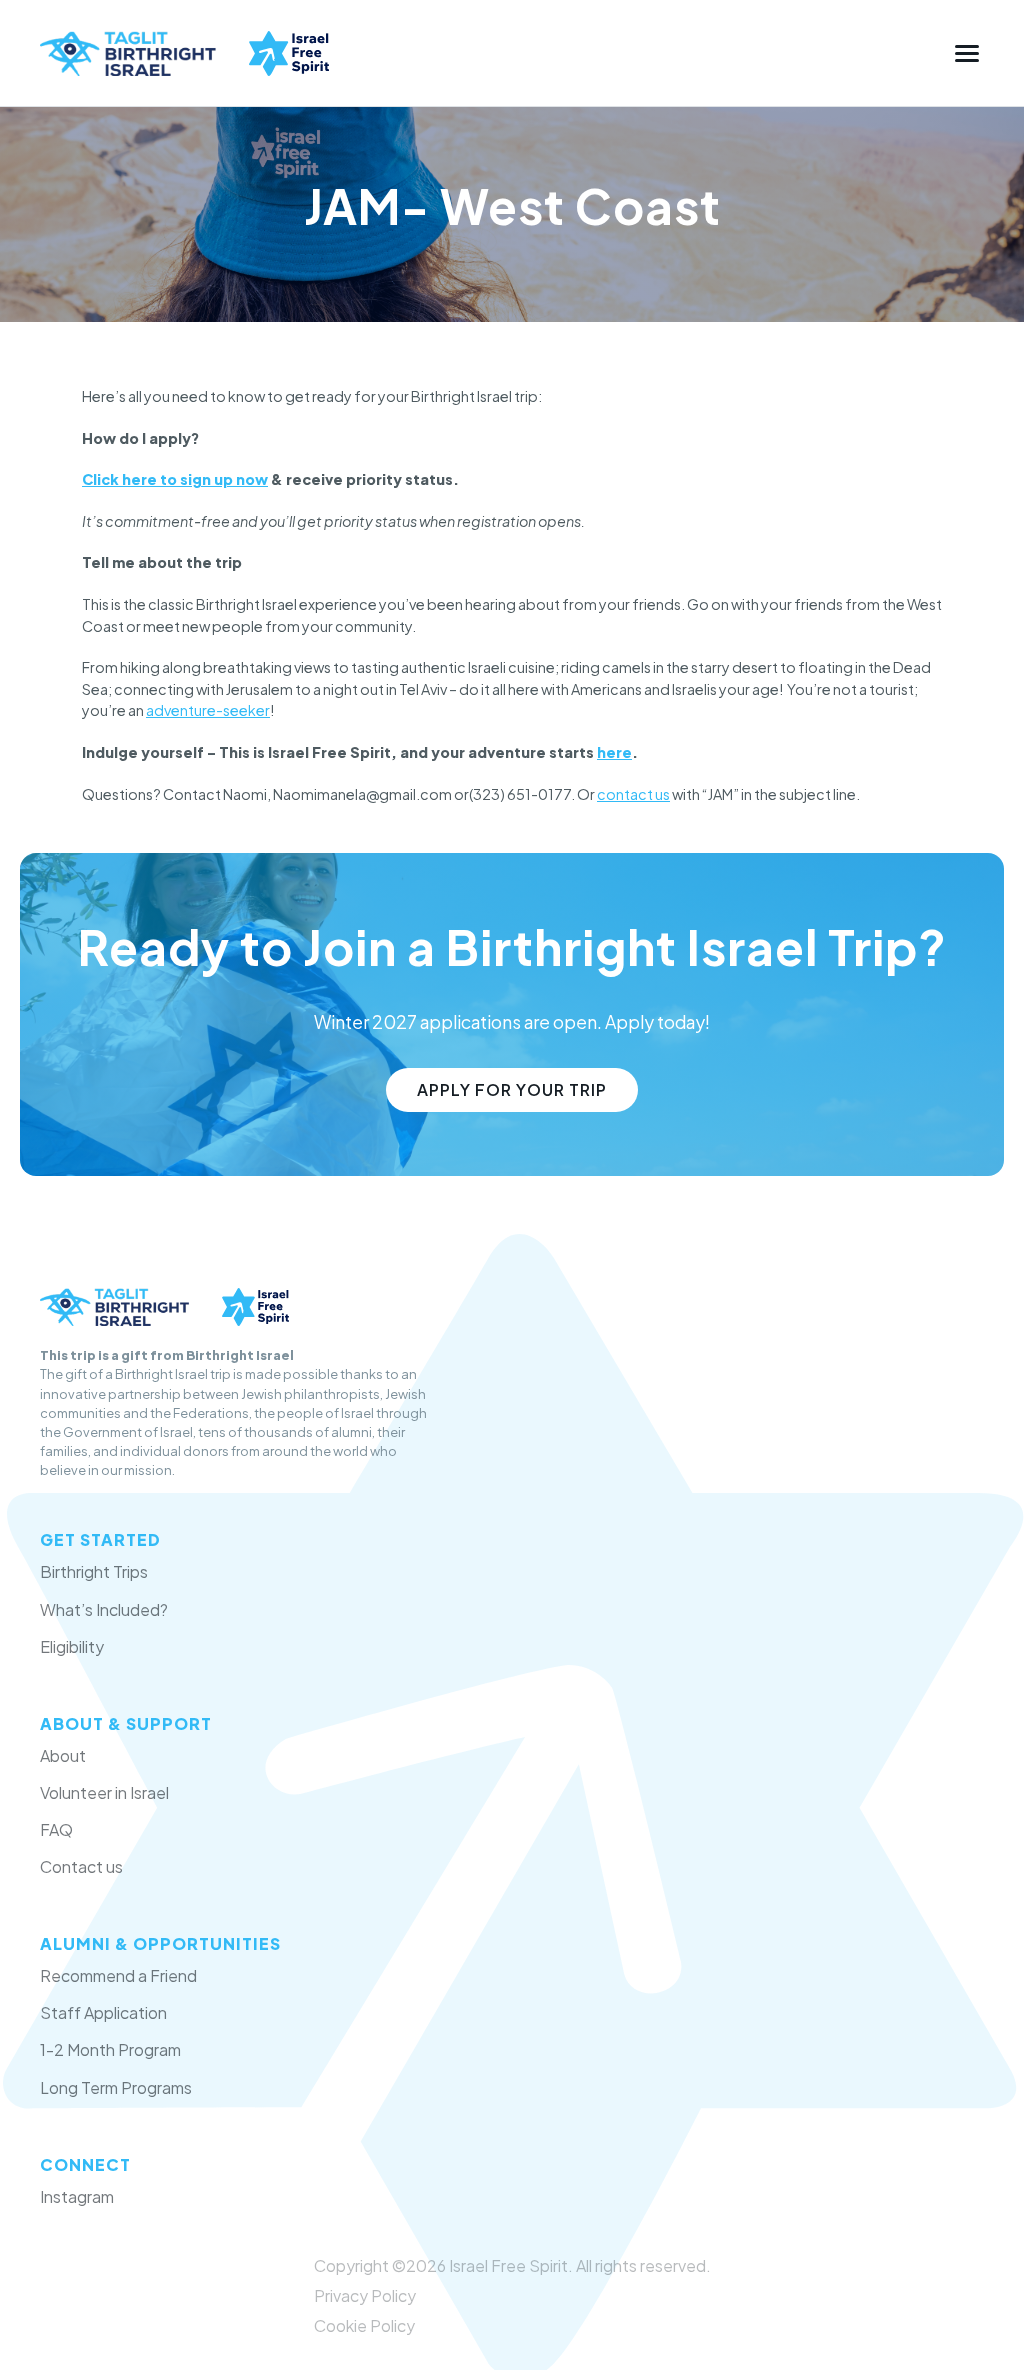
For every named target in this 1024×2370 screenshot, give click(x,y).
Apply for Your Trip (512, 1089)
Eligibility (72, 1646)
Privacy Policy (365, 2295)
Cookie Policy (364, 2325)
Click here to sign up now (175, 479)
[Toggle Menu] (967, 53)
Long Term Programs (116, 2087)
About (63, 1755)
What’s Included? (104, 1609)
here (614, 752)
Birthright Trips (94, 1571)
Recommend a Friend (118, 1975)
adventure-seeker (208, 710)
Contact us (81, 1866)
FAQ (56, 1829)
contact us (633, 794)
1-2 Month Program (110, 2049)
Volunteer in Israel (104, 1792)
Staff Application (103, 2012)
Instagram (77, 2196)
